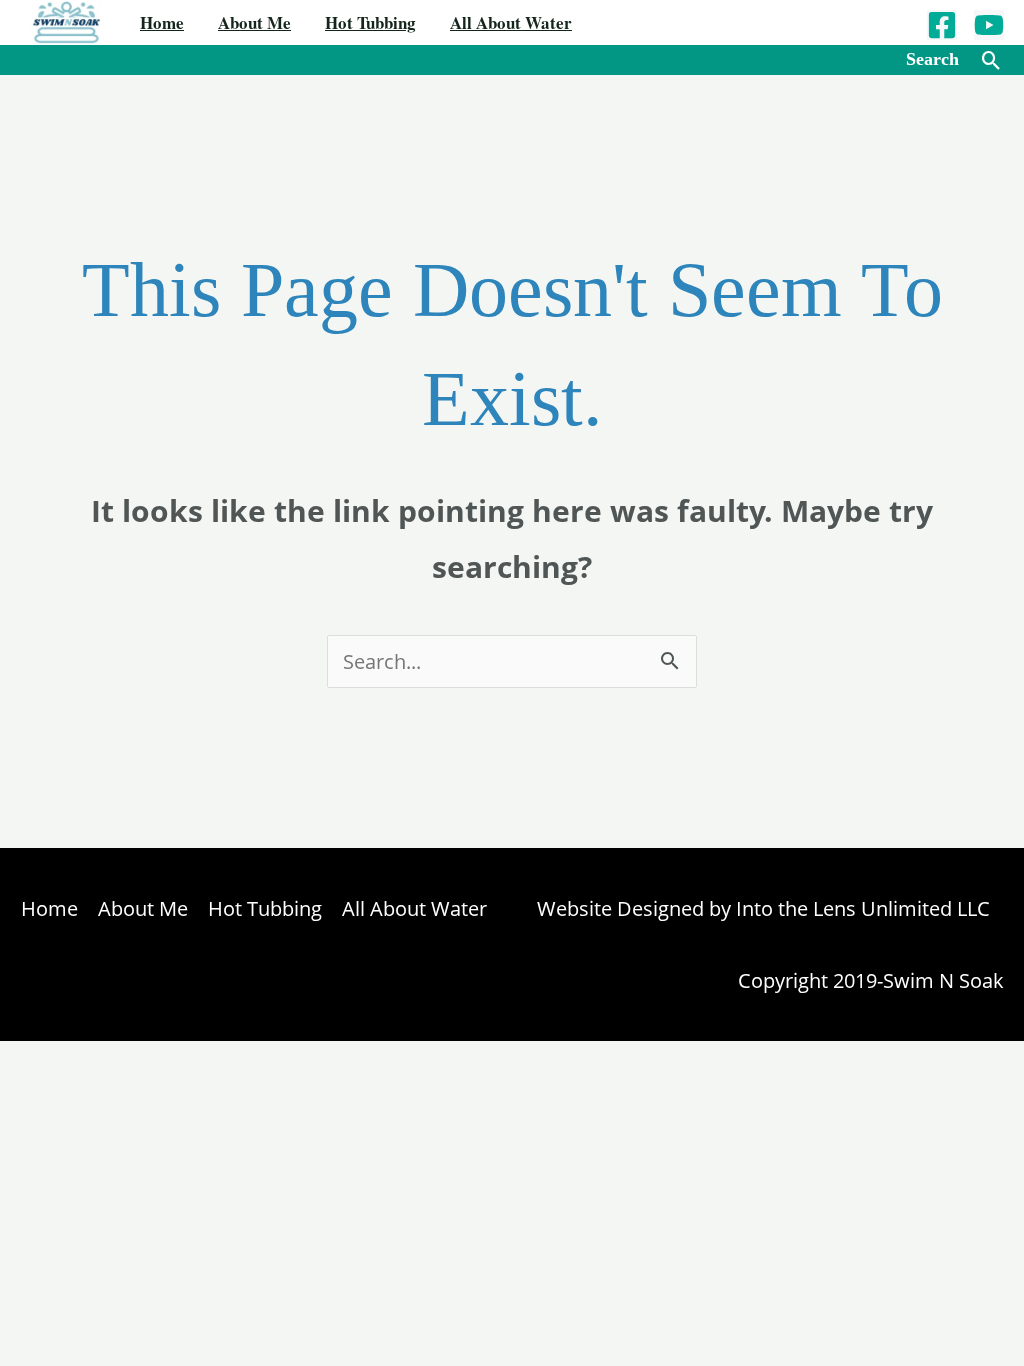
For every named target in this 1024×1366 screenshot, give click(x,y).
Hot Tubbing (370, 22)
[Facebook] (942, 25)
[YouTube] (989, 25)
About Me (254, 22)
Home (162, 22)
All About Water (511, 22)
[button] (991, 60)
